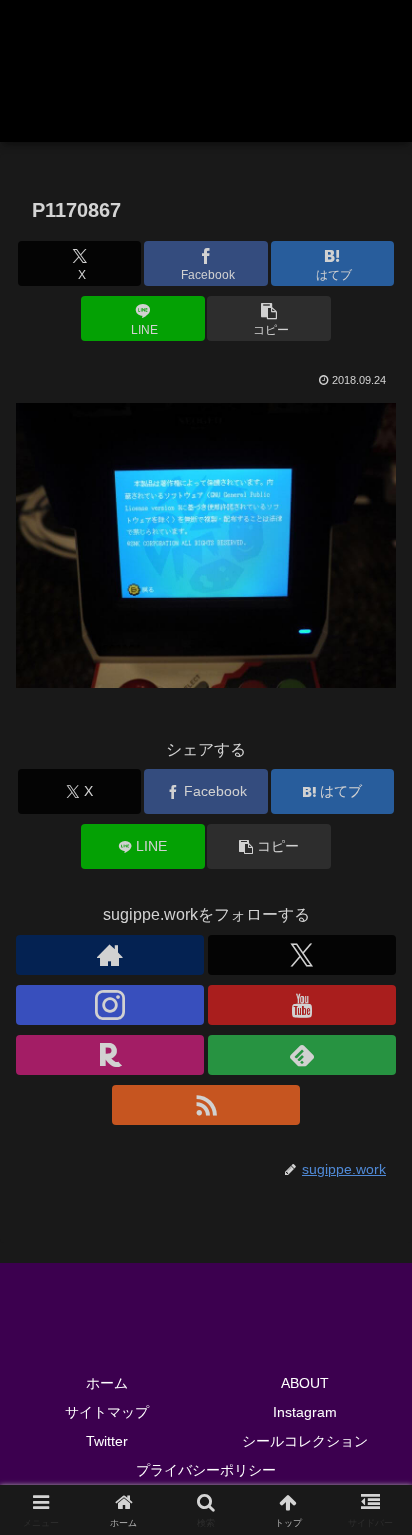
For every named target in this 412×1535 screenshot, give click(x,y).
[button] (269, 318)
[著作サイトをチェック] (110, 955)
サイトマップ (107, 1412)
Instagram (305, 1412)
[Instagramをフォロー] (110, 1005)
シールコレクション (305, 1441)
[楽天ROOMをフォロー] (110, 1055)
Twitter (107, 1441)
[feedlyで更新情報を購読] (302, 1055)
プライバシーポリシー (206, 1470)
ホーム (107, 1383)
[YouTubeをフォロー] (302, 1005)
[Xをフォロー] (302, 955)
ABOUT (305, 1383)
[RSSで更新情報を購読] (206, 1105)
